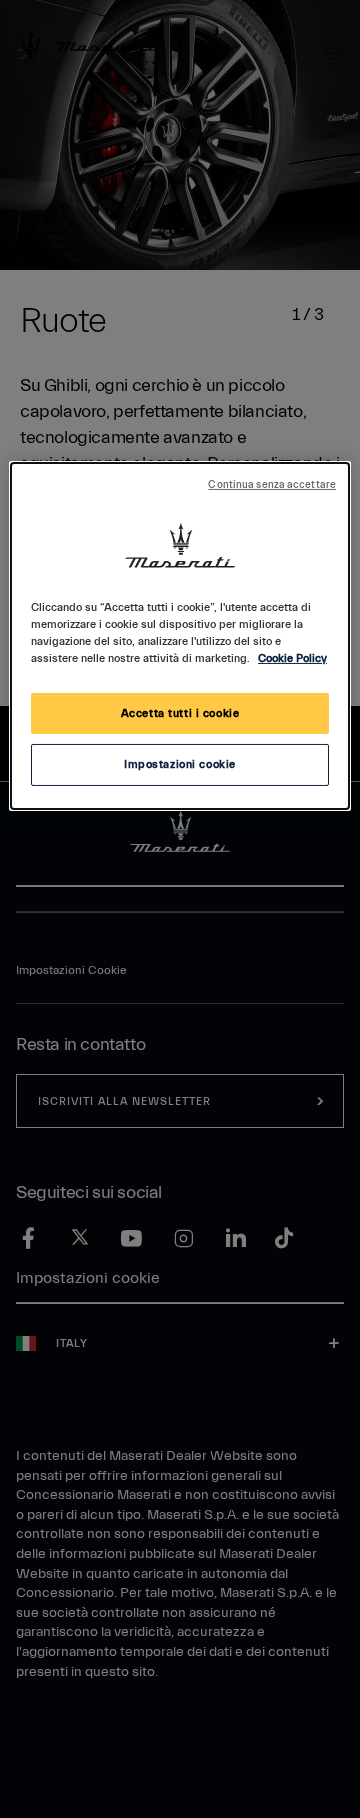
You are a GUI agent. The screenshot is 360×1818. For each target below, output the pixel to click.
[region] (180, 636)
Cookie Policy (292, 658)
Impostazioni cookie (180, 764)
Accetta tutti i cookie (180, 713)
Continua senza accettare (272, 485)
